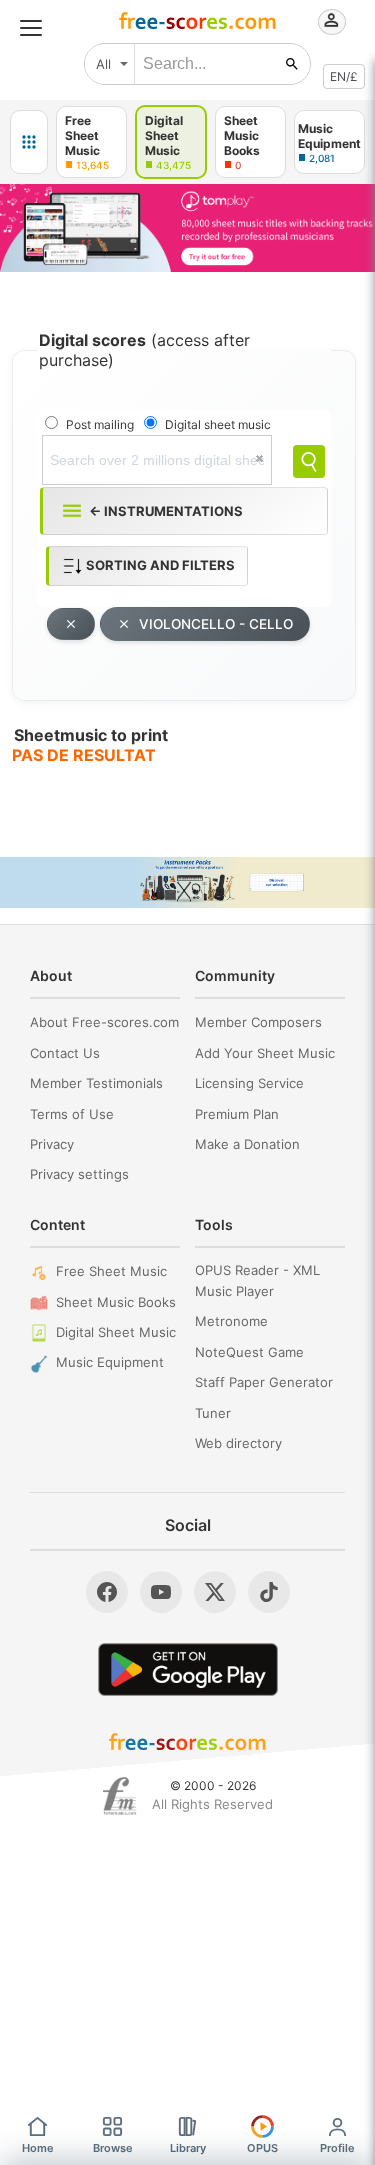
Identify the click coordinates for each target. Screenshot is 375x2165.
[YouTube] (161, 1592)
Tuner (213, 1413)
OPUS (262, 2148)
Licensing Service (249, 1083)
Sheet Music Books (116, 1302)
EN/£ (344, 76)
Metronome (231, 1321)
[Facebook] (107, 1592)
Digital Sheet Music (116, 1332)
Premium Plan (237, 1114)
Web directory (238, 1443)
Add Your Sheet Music (265, 1053)
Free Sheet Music (111, 1271)
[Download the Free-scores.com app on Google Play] (188, 1669)
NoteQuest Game (249, 1352)
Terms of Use (72, 1114)
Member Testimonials (96, 1083)
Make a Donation (247, 1144)
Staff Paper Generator (264, 1382)
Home (38, 2148)
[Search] (309, 461)
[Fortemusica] (119, 1796)
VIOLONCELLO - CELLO (216, 624)
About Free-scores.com (104, 1022)
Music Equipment (110, 1362)
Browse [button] (113, 2148)
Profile (337, 2148)
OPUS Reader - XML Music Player (257, 1280)
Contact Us (65, 1053)
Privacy (52, 1144)
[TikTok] (269, 1592)
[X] (215, 1592)
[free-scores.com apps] (29, 142)
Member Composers (258, 1022)
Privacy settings (79, 1174)
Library (188, 2148)
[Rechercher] (292, 64)
